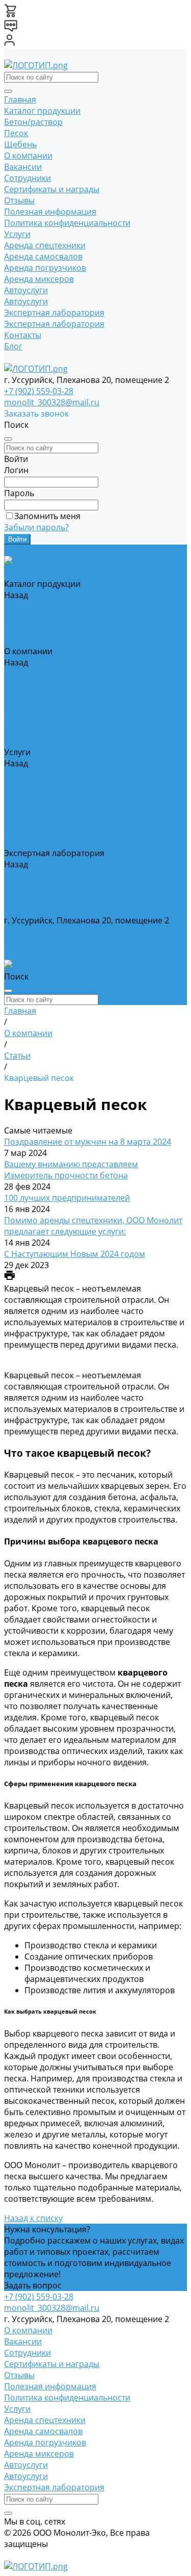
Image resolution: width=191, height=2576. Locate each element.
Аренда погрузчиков (45, 268)
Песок (16, 133)
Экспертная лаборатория (54, 313)
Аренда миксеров (39, 279)
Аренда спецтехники (45, 245)
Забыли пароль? (36, 527)
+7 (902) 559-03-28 (39, 391)
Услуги (17, 234)
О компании (28, 156)
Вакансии (23, 167)
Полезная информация (50, 212)
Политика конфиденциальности (67, 223)
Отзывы (19, 200)
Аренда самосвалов (43, 256)
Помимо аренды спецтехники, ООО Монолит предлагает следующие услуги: (93, 1226)
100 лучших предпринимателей (67, 1198)
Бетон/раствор (33, 122)
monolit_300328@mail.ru (52, 402)
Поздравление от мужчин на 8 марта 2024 (88, 1142)
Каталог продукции (42, 111)
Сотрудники (28, 178)
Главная (20, 99)
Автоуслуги (26, 290)
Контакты (23, 335)
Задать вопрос (33, 2285)
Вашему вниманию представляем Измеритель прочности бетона (71, 1170)
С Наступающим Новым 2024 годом (75, 1254)
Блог (13, 346)
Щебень (20, 144)
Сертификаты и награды (52, 189)
